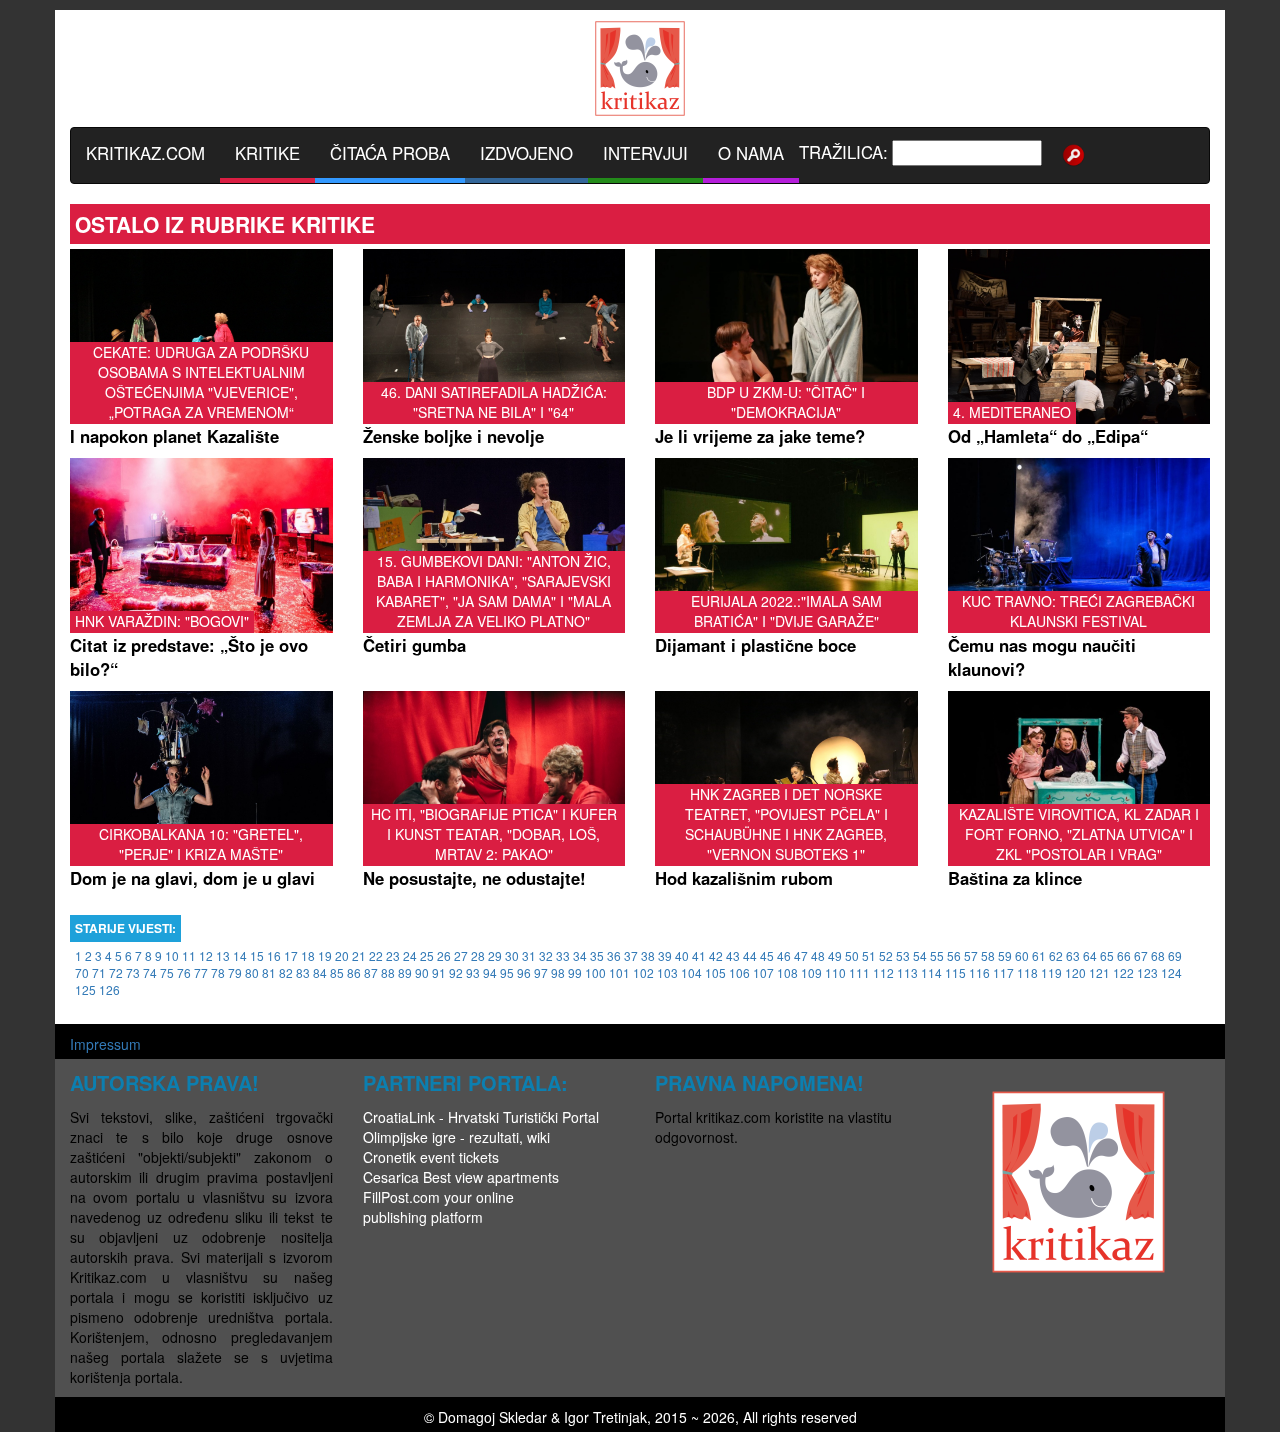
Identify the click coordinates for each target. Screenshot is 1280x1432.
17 (291, 955)
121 (1099, 972)
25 (427, 955)
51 (869, 955)
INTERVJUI (645, 153)
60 (1022, 955)
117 (1003, 972)
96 (524, 972)
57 (971, 955)
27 (461, 955)
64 (1090, 955)
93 (473, 972)
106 (739, 972)
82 (286, 972)
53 (903, 955)
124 (1171, 972)
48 (818, 955)
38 (648, 955)
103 (667, 972)
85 (337, 972)
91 (439, 972)
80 (252, 972)
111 (859, 972)
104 (691, 972)
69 (1175, 955)
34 (580, 955)
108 (787, 972)
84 (320, 972)
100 (595, 972)
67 (1141, 955)
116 (979, 972)
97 (541, 972)
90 (422, 972)
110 (835, 972)
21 (359, 955)
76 (184, 972)
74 (150, 972)
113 (907, 972)
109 (811, 972)
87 (371, 972)
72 (116, 972)
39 (665, 955)
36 (614, 955)
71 (99, 972)
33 (563, 955)
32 (546, 955)
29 (495, 955)
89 (405, 972)
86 (354, 972)
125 (85, 989)
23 (393, 955)
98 (558, 972)
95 (507, 972)
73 (133, 972)
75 (167, 972)
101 (619, 972)
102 (643, 972)
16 (274, 955)
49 (835, 955)
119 (1051, 972)
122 (1123, 972)
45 (767, 955)
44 (750, 955)
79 (235, 972)
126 (109, 989)
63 (1073, 955)
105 (715, 972)
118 (1027, 972)
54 (920, 955)
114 (931, 972)
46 (784, 955)
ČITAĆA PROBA (390, 153)
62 (1056, 955)
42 (716, 955)
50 (852, 955)
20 (342, 955)
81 (269, 972)
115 (955, 972)
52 (886, 955)
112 (883, 972)
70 (82, 972)
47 (801, 955)
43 (733, 955)
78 (218, 972)
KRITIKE (267, 153)
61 (1039, 955)
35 (597, 955)
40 (682, 955)
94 (490, 972)
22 (376, 955)
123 (1147, 972)
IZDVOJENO (526, 153)
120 (1075, 972)
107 (763, 972)
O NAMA (751, 153)
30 (512, 955)
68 (1158, 955)
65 (1107, 955)
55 (937, 955)
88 (388, 972)
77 (201, 972)
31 (529, 955)
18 (308, 955)
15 (257, 955)
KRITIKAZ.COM (145, 153)
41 (699, 955)
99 (575, 972)
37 (631, 955)
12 (206, 955)
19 (325, 955)
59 (1005, 955)
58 (988, 955)
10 (172, 955)
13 (223, 955)
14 (240, 955)
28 (478, 955)
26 (444, 955)
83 (303, 972)
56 (954, 955)
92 (456, 972)
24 (410, 955)
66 (1124, 955)
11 (189, 955)
